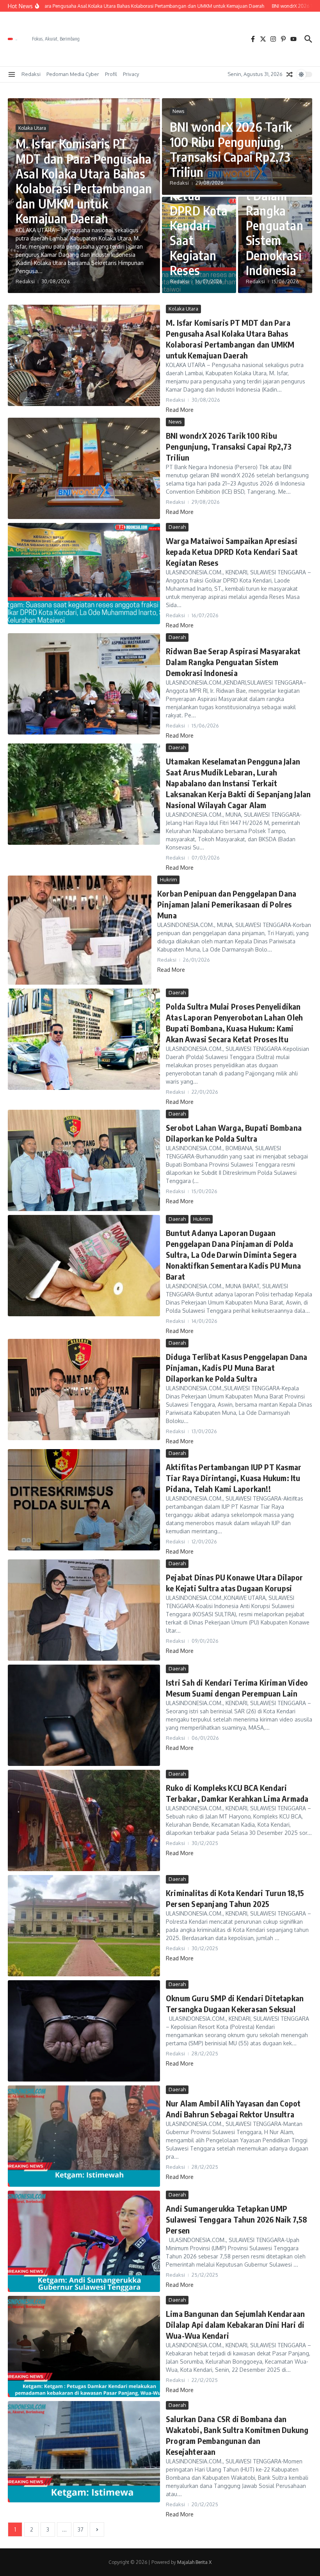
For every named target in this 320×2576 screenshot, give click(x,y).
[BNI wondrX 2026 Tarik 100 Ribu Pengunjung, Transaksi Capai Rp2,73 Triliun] (84, 468)
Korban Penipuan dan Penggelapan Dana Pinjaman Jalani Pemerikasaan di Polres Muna (227, 904)
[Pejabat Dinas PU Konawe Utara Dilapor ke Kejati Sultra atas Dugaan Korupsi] (84, 1610)
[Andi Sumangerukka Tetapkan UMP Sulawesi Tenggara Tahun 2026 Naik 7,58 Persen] (84, 2241)
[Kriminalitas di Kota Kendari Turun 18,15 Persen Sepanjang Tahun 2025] (84, 1926)
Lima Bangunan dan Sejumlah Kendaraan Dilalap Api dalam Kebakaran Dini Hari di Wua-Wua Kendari (235, 2324)
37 (81, 2529)
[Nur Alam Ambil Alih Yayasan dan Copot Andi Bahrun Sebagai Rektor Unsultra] (84, 2136)
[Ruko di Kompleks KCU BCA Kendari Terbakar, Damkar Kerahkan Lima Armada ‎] (84, 1820)
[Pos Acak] (290, 74)
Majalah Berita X (194, 2562)
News (178, 111)
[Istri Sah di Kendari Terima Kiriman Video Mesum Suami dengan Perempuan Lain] (84, 1715)
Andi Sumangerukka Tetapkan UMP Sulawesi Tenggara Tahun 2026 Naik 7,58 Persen (237, 2219)
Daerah (177, 527)
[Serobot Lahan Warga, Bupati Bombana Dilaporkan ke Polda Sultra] (84, 1160)
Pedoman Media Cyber (73, 74)
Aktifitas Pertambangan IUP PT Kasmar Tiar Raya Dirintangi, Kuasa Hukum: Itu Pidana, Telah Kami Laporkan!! (234, 1478)
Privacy (131, 74)
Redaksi (31, 74)
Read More (180, 410)
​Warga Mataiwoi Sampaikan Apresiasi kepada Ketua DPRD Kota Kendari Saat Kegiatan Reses (232, 552)
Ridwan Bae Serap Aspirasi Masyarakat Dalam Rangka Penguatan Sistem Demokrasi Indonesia (275, 203)
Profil (111, 74)
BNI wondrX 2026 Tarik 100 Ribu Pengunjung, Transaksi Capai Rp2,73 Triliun (231, 149)
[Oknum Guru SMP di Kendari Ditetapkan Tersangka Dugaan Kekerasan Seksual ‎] (84, 2031)
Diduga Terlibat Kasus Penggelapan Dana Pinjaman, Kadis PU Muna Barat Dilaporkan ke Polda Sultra (237, 1367)
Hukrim (168, 879)
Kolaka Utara (32, 128)
